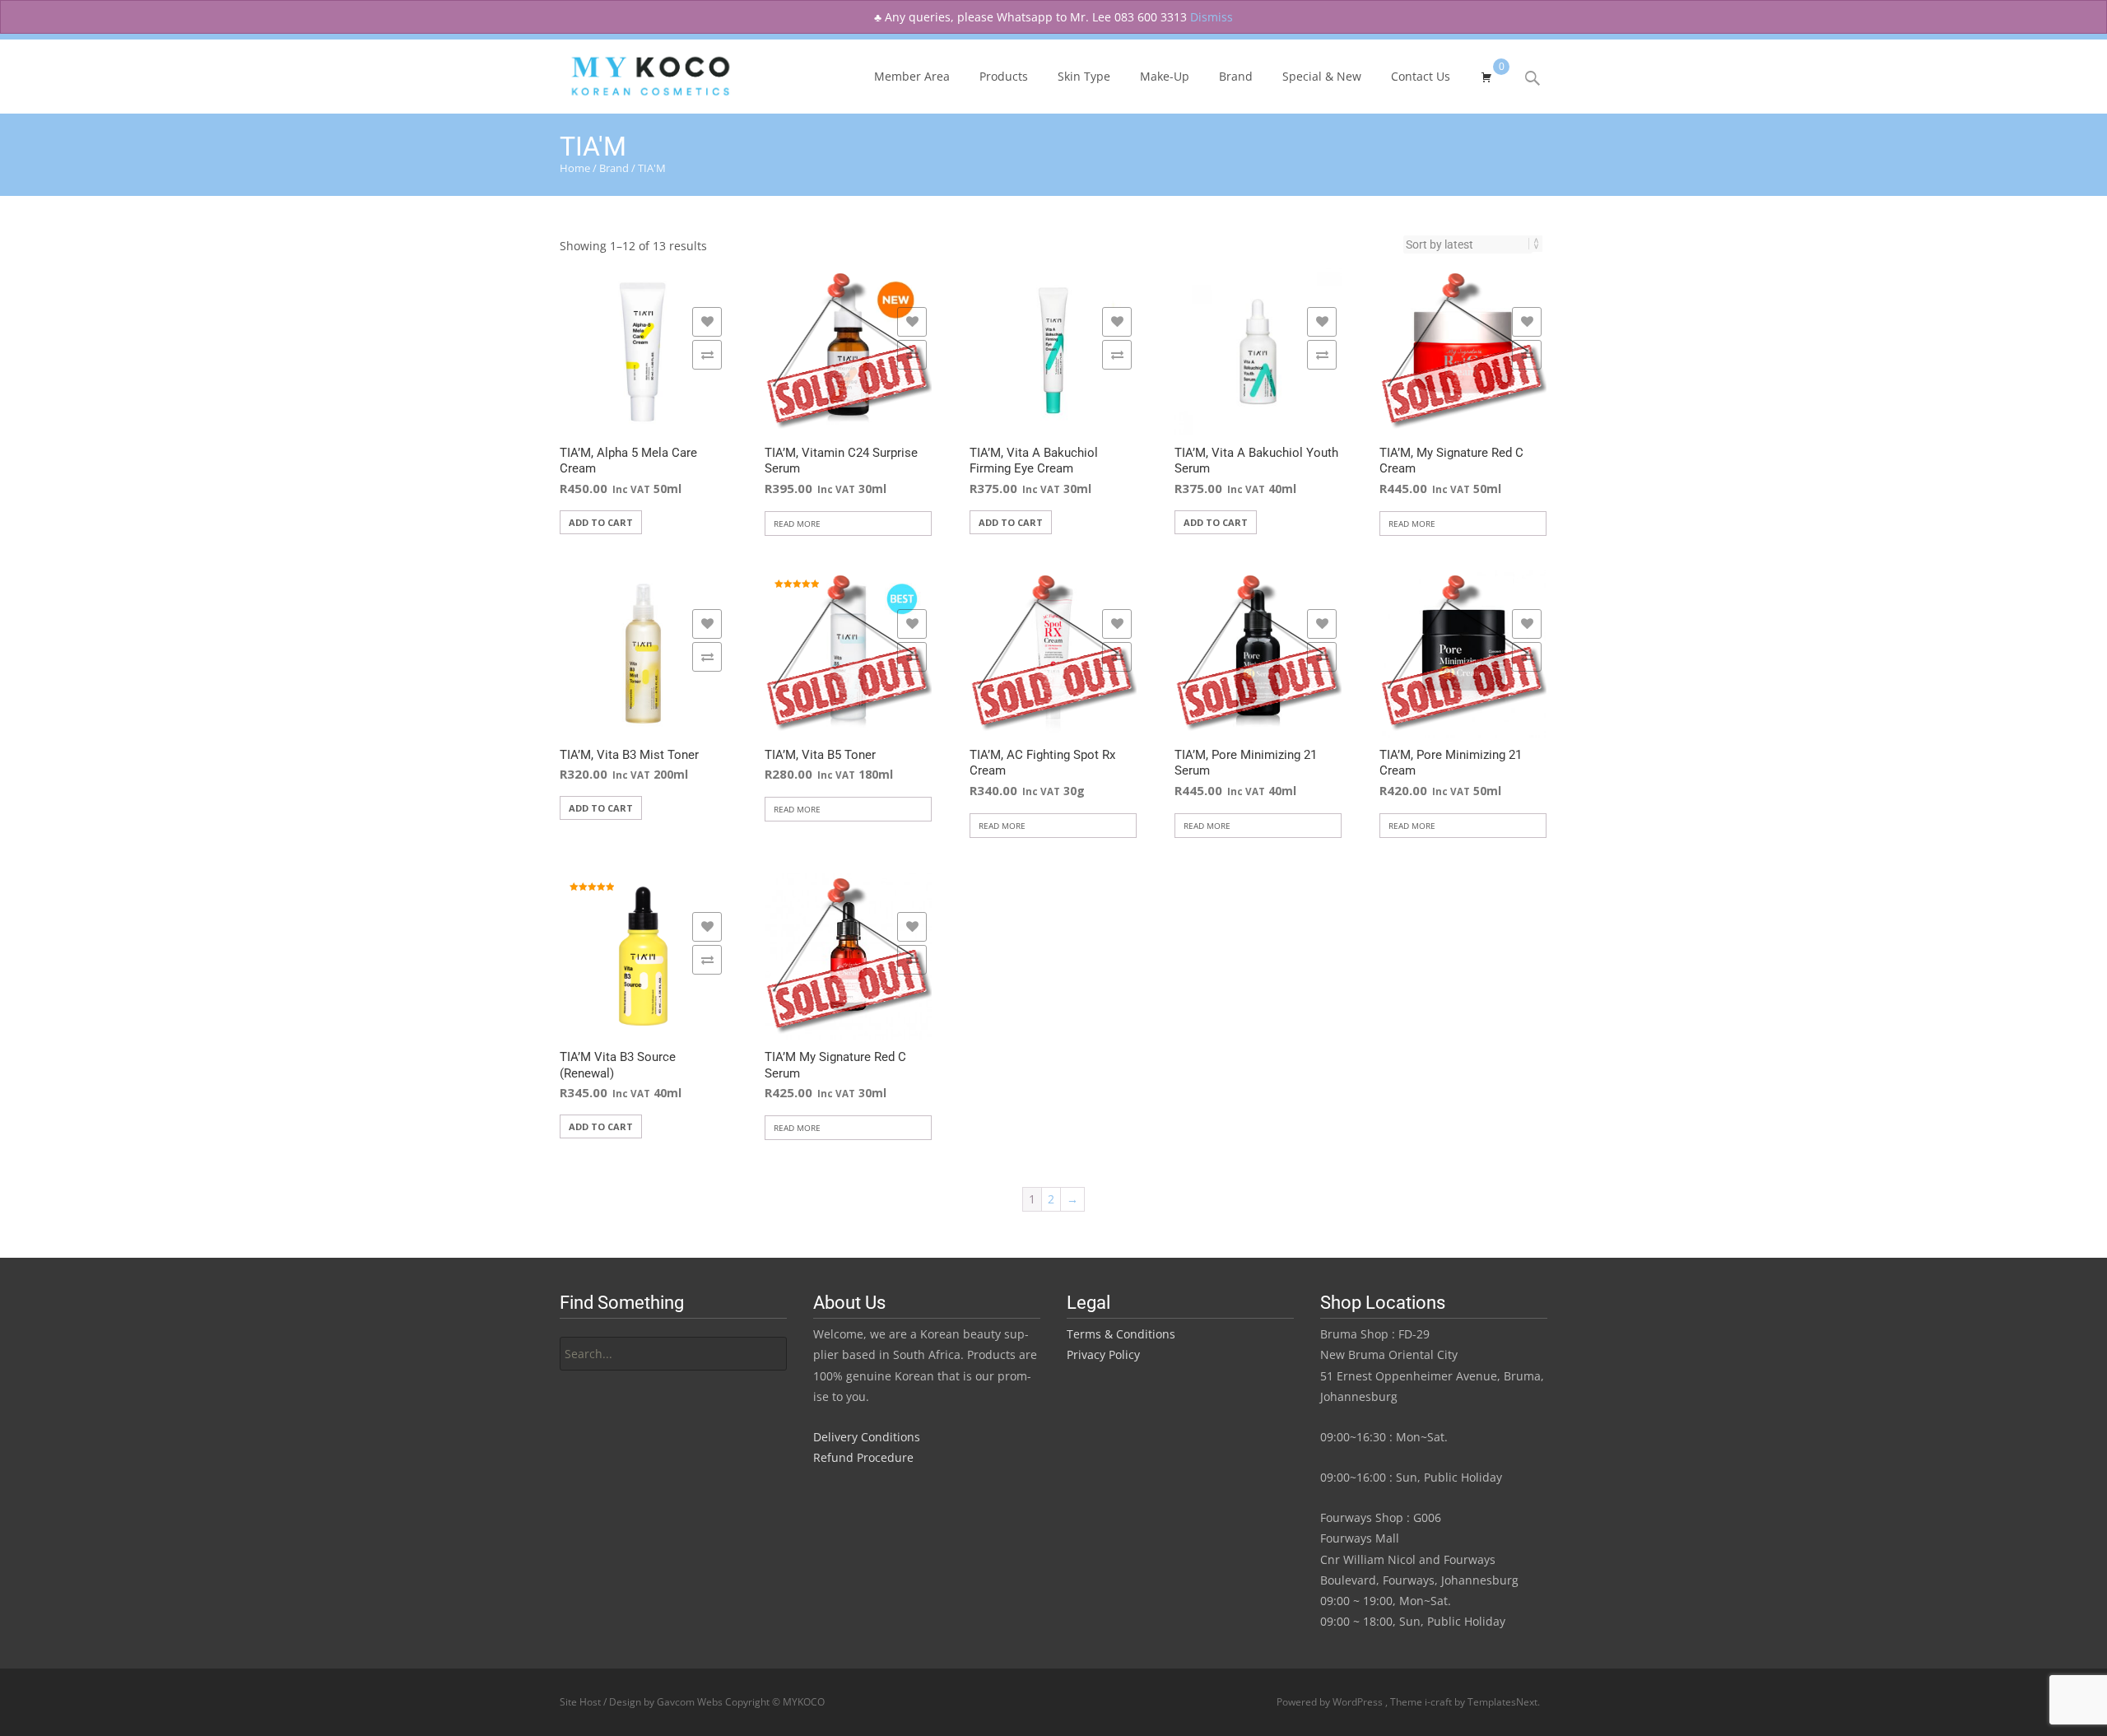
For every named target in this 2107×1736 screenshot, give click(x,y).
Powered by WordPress (1331, 1702)
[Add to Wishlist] (707, 322)
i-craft (1440, 1702)
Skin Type (1084, 76)
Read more (797, 524)
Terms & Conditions (1121, 1334)
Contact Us (1421, 76)
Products (1004, 76)
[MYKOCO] (636, 72)
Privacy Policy (1103, 1354)
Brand (1236, 76)
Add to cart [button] (601, 522)
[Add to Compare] (707, 355)
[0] (1486, 75)
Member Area (912, 76)
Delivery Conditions (867, 1437)
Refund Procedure (863, 1457)
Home (575, 168)
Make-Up (1165, 76)
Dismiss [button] (1212, 17)
